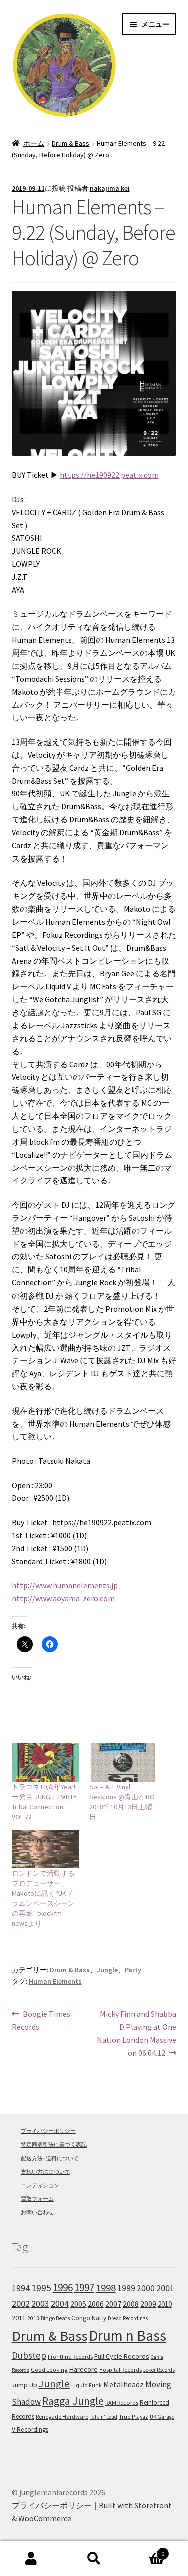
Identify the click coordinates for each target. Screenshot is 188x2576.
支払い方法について (45, 2172)
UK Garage (162, 2417)
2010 (165, 2304)
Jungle (107, 1970)
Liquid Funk (86, 2385)
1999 (126, 2288)
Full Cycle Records (122, 2356)
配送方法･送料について (50, 2158)
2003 (40, 2304)
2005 (78, 2304)
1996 (63, 2287)
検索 (94, 2559)
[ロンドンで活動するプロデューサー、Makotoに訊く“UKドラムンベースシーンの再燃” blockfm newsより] (45, 1849)
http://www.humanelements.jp (65, 1585)
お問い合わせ (37, 2212)
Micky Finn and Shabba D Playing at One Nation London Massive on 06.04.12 (137, 2033)
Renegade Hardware (62, 2417)
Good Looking (49, 2370)
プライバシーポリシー (48, 2131)
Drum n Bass (128, 2335)
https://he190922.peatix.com (109, 475)
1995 (41, 2288)
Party (133, 1970)
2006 (96, 2304)
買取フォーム (37, 2199)
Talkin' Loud (104, 2417)
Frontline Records (70, 2357)
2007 (113, 2304)
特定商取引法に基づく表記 (54, 2144)
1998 (106, 2288)
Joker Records (159, 2370)
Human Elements (55, 1981)
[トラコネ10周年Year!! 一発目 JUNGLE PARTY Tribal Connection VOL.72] (45, 1762)
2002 (21, 2303)
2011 (19, 2318)
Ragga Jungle (73, 2401)
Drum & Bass (70, 143)
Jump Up (24, 2385)
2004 (60, 2304)
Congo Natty (89, 2318)
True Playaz (134, 2417)
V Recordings (30, 2430)
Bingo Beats (55, 2318)
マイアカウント (31, 2559)
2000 (146, 2288)
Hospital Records (121, 2370)
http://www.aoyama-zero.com (63, 1598)
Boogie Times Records (41, 2021)
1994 (21, 2288)
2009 (148, 2304)
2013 (33, 2318)
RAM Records (122, 2403)
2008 (131, 2304)
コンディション (40, 2185)
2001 (165, 2288)
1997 (84, 2287)
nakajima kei (110, 188)
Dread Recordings (128, 2318)
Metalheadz (124, 2384)
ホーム (34, 143)
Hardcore (83, 2369)
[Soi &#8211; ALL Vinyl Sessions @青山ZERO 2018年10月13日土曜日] (123, 1762)
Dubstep (29, 2355)
